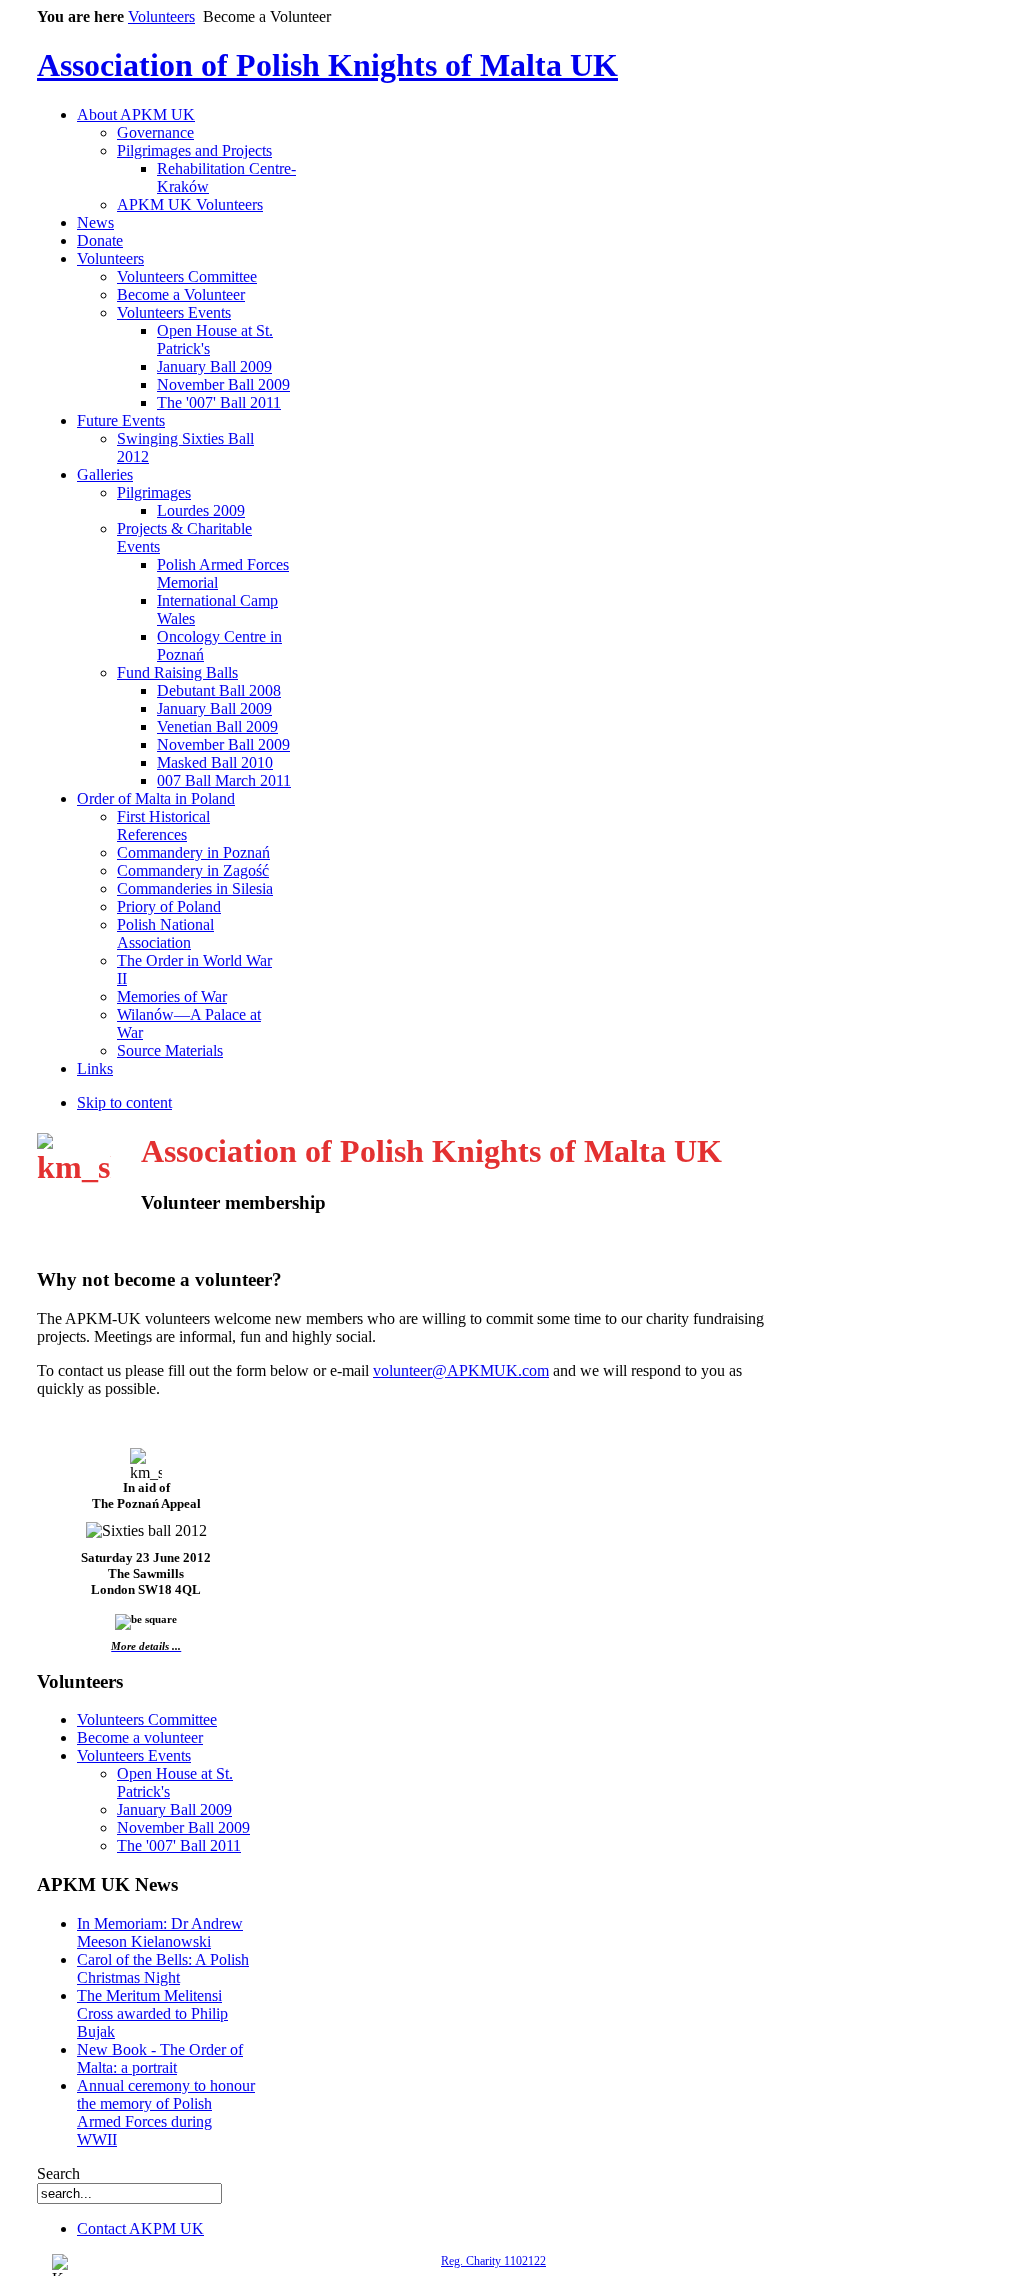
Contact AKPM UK (140, 2228)
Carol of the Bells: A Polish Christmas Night (163, 1968)
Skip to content (124, 1102)
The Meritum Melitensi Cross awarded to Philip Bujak (152, 2013)
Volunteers (161, 16)
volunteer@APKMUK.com (461, 1370)
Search (58, 2173)
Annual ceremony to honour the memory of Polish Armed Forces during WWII (166, 2112)
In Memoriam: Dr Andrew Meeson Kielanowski (160, 1932)
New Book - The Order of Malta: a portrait (160, 2058)
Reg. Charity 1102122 (493, 2261)
